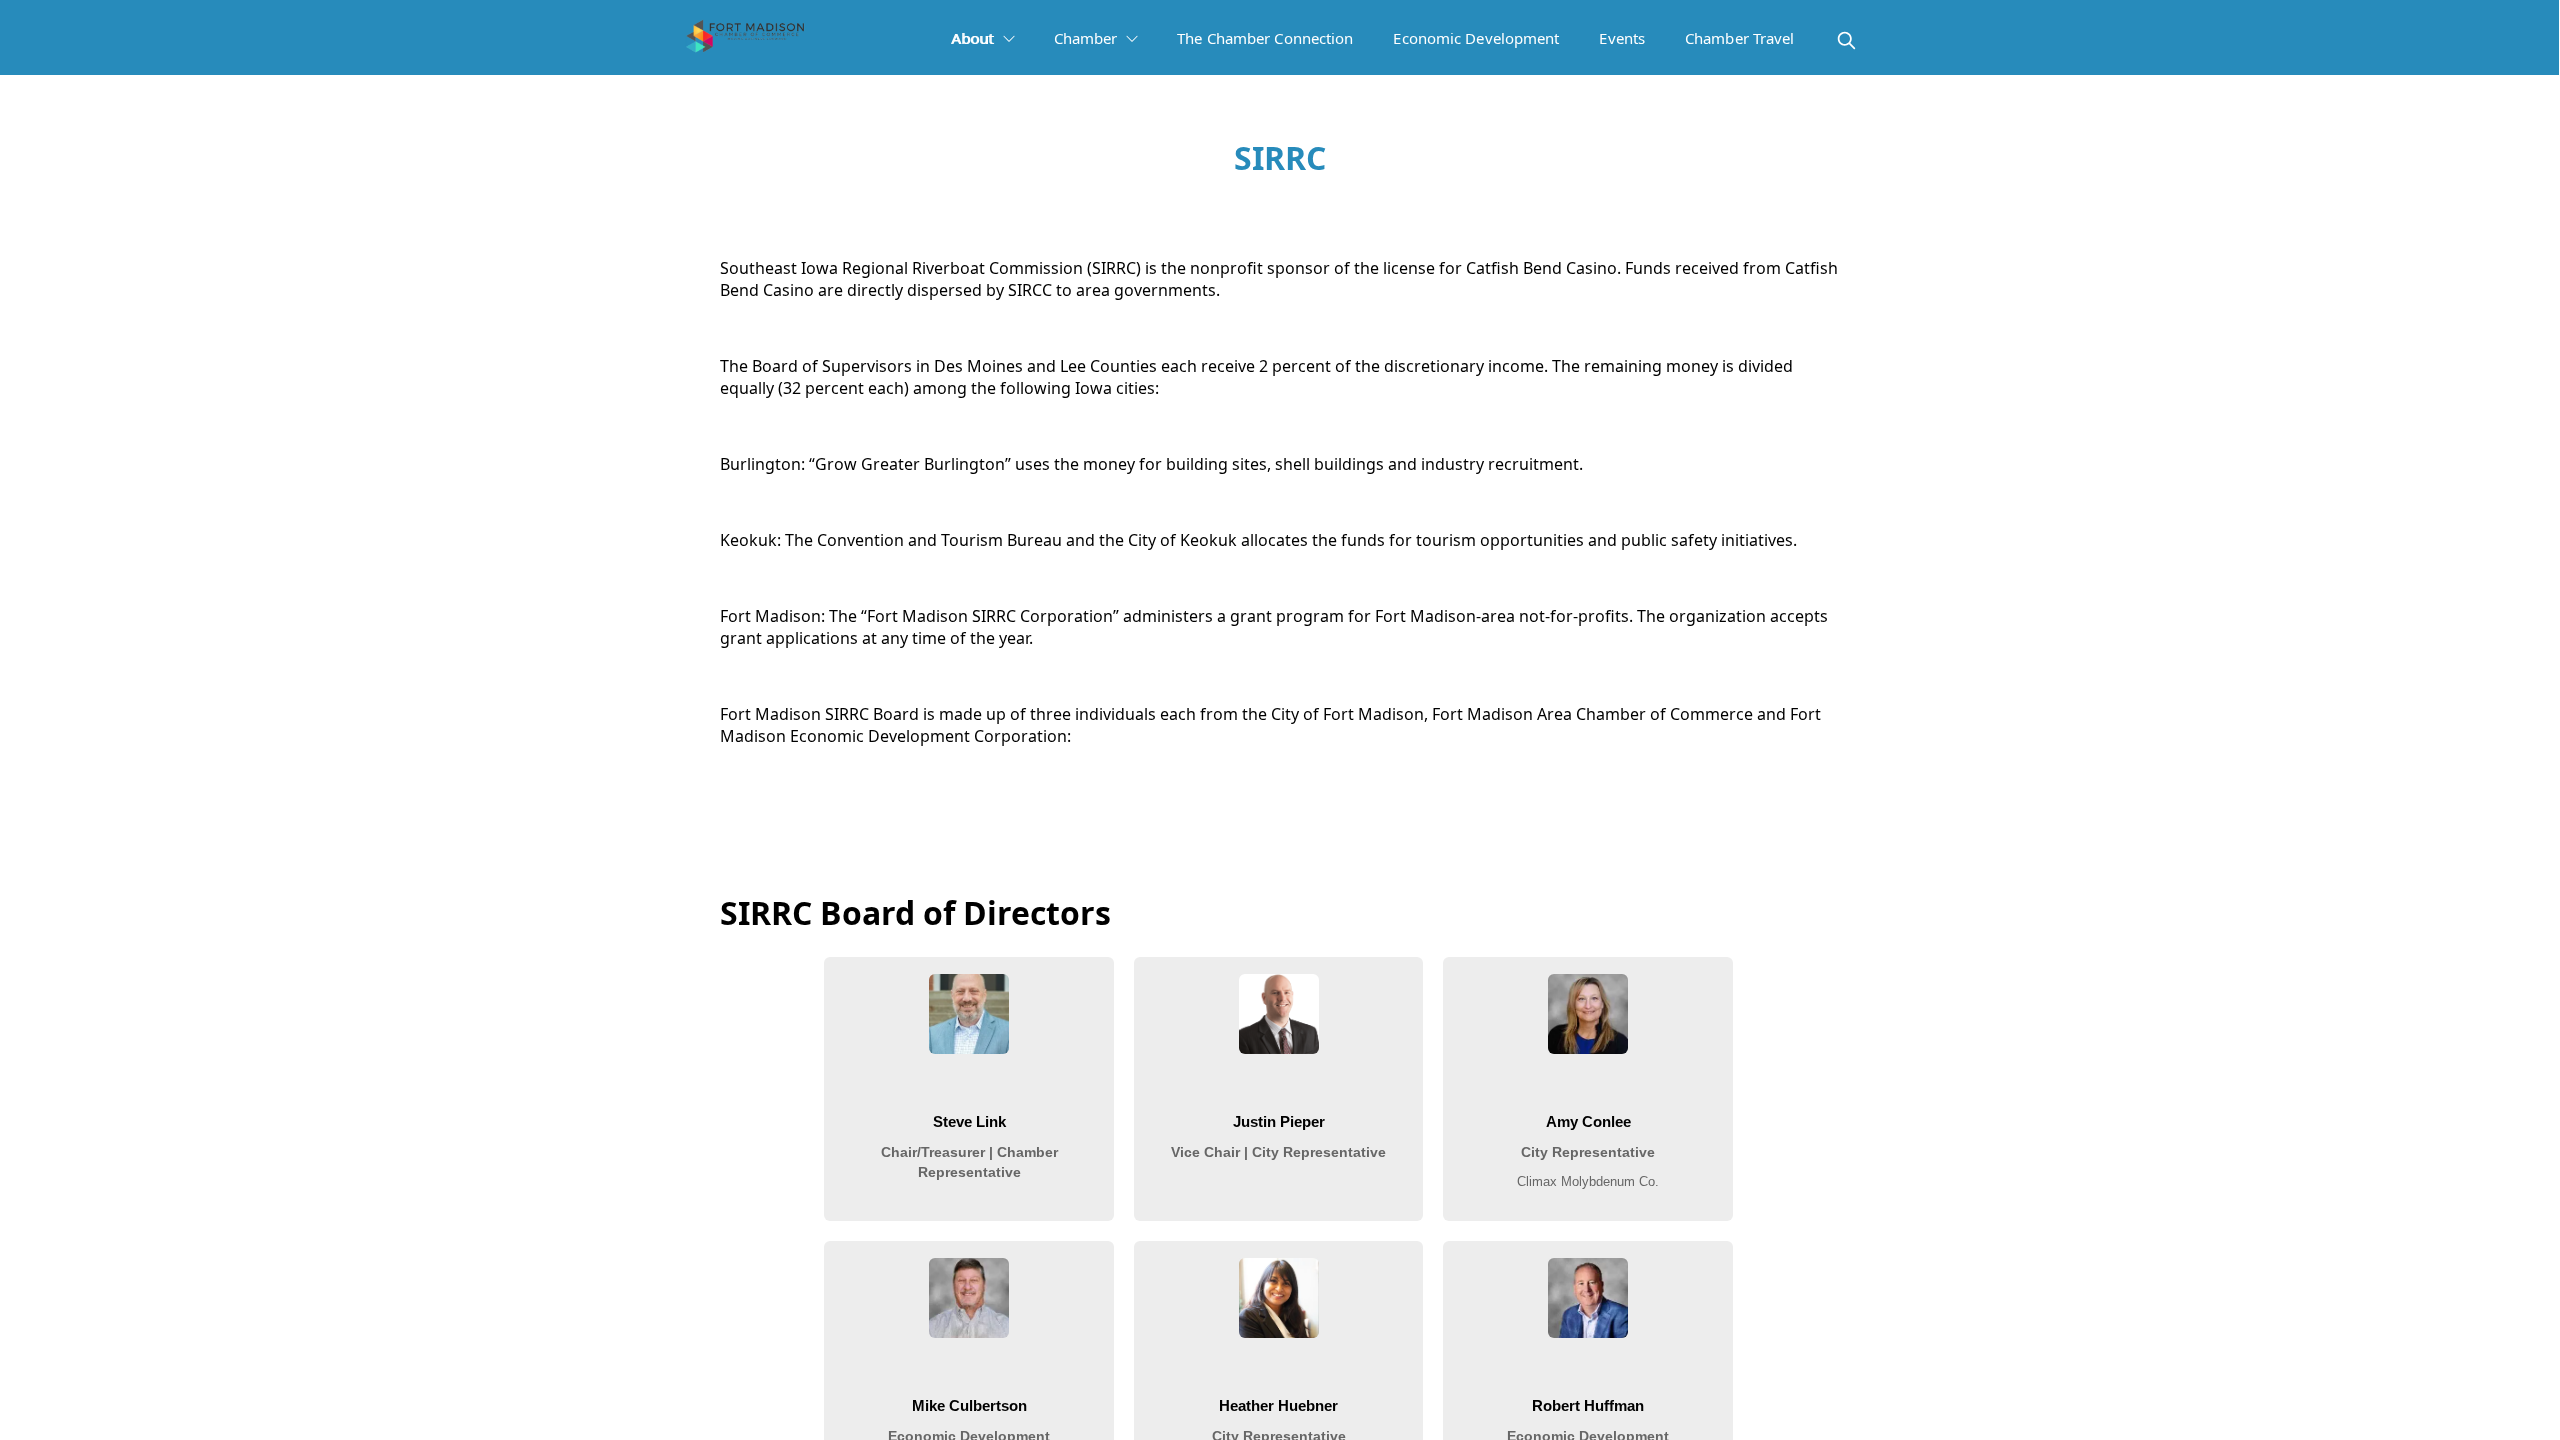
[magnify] (1846, 40)
